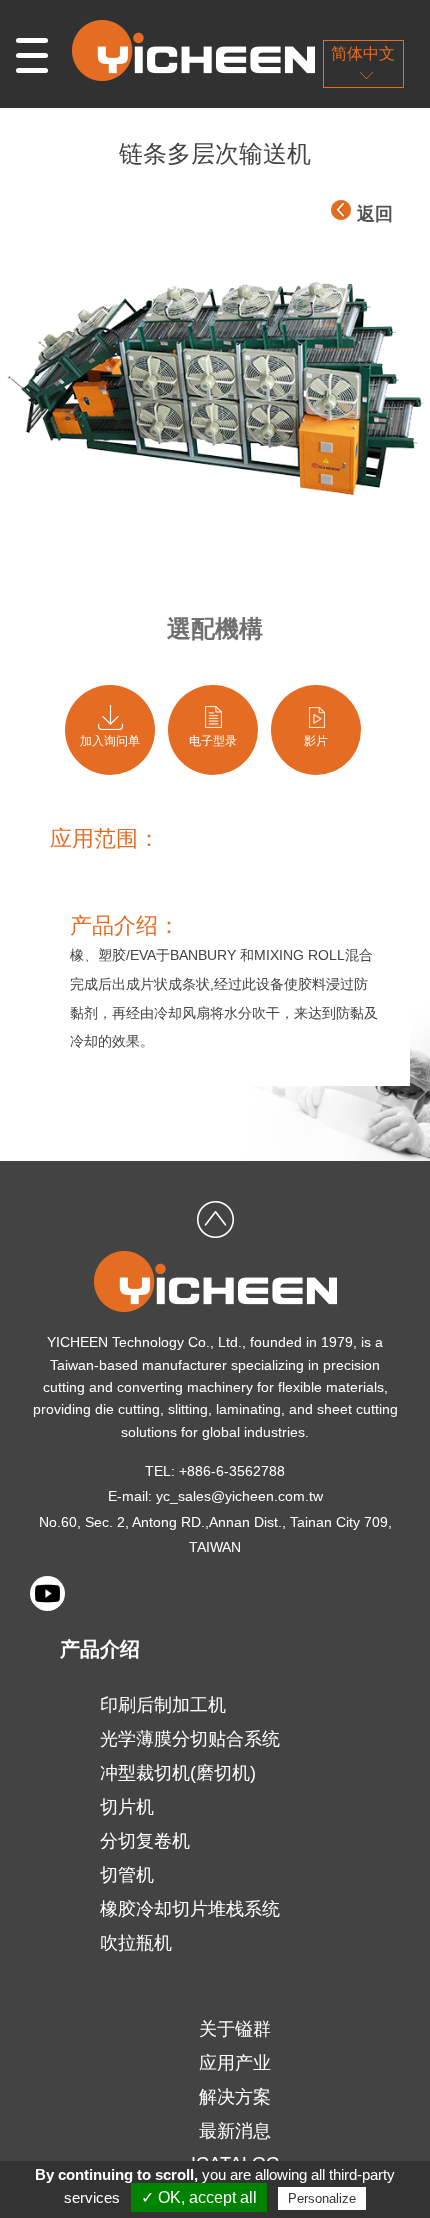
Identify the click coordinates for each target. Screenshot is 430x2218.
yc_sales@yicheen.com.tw (239, 1496)
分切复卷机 (145, 1841)
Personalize (322, 2198)
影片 (316, 741)
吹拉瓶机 (136, 1943)
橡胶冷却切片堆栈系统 (190, 1909)
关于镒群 (235, 2029)
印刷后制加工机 (163, 1705)
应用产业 (235, 2063)
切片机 (127, 1807)
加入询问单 (110, 741)
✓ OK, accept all (199, 2197)
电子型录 (213, 741)
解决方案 (235, 2097)
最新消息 (235, 2131)
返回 (375, 214)
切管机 (127, 1875)
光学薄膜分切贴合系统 (190, 1739)
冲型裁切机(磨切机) (178, 1773)
